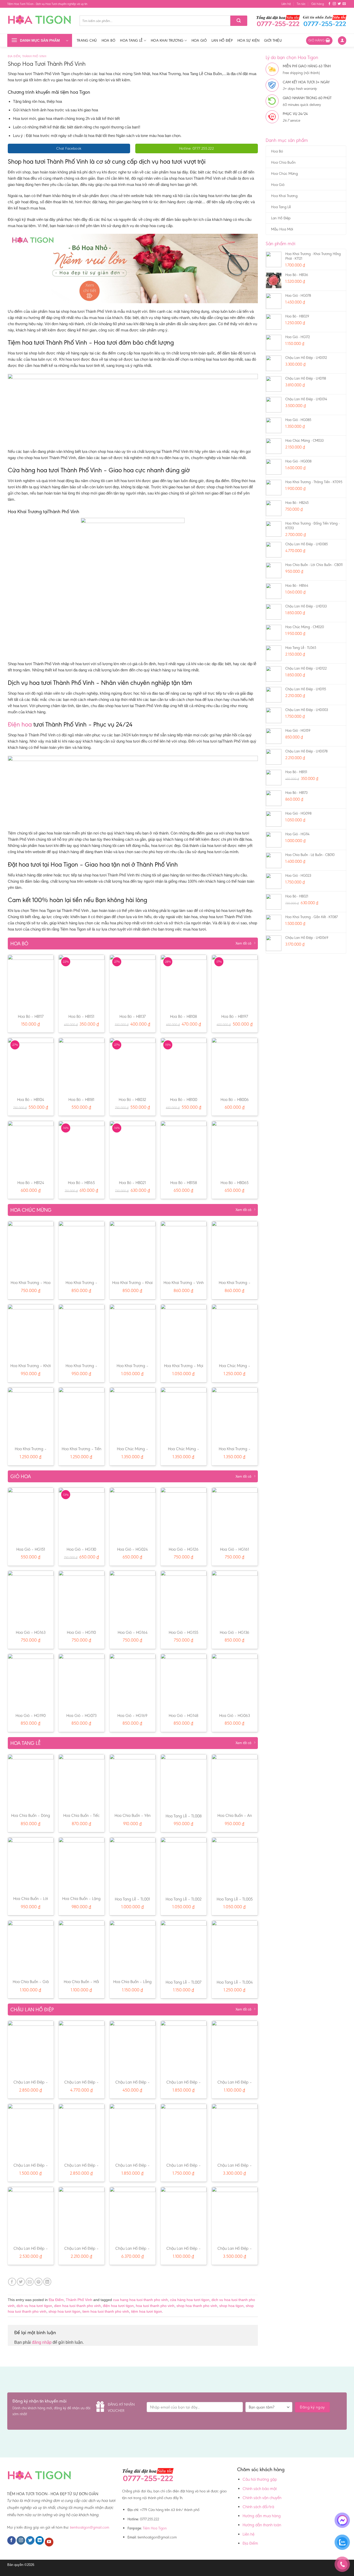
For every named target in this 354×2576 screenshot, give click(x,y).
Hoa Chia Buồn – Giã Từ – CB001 (31, 1984)
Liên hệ (286, 4)
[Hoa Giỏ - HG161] (235, 1515)
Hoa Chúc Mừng (284, 173)
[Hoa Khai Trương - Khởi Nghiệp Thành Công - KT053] (31, 1332)
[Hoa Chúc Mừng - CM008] (235, 1332)
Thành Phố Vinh (34, 56)
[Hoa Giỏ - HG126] (184, 1515)
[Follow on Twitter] (339, 4)
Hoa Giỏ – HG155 (183, 1632)
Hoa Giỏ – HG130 (81, 1549)
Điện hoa (20, 724)
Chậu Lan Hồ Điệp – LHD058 (235, 2251)
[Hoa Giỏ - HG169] (133, 1681)
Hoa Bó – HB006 (235, 1100)
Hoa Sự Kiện (248, 40)
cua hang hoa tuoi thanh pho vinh (140, 2300)
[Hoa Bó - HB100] (184, 1065)
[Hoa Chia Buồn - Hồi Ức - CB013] (82, 1948)
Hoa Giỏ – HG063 (235, 1715)
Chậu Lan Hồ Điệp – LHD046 (235, 2085)
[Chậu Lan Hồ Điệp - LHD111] (133, 2131)
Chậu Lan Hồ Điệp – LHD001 (133, 2085)
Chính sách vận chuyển (262, 2498)
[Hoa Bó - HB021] (133, 1148)
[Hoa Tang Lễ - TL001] (133, 1865)
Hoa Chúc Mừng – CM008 (235, 1368)
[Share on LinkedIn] (47, 2282)
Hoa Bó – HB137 (133, 1016)
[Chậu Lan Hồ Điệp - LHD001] (133, 2048)
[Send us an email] (344, 4)
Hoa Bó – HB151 (81, 1016)
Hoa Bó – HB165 (81, 1183)
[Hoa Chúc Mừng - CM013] (184, 1415)
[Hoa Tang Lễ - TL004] (235, 1948)
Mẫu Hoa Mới (282, 229)
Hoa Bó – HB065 (235, 1183)
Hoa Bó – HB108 (183, 1016)
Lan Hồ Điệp (222, 40)
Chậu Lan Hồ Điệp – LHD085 (82, 2085)
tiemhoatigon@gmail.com (90, 2527)
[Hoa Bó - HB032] (133, 1065)
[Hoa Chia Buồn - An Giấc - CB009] (235, 1782)
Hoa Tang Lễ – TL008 (184, 1816)
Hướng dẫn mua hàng (262, 2516)
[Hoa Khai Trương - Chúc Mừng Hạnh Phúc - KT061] (82, 1332)
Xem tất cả (243, 943)
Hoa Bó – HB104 (31, 1100)
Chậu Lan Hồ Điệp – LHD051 (31, 2085)
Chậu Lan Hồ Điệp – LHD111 (133, 2168)
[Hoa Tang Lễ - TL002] (184, 1865)
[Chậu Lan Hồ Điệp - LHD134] (31, 2214)
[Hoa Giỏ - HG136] (235, 1598)
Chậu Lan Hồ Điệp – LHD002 (184, 2168)
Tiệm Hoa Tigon (155, 2528)
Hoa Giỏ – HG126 (184, 1549)
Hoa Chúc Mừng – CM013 (184, 1452)
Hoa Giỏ (199, 40)
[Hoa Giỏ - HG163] (31, 1598)
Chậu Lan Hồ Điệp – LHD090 (133, 2251)
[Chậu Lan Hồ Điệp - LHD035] (31, 2131)
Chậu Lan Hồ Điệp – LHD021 (235, 2168)
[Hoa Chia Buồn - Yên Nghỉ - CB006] (133, 1782)
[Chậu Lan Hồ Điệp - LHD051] (31, 2048)
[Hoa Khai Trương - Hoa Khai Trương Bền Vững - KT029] (31, 1249)
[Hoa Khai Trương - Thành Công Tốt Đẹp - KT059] (235, 1415)
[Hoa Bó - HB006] (235, 1065)
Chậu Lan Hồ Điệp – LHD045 (82, 2251)
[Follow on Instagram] (334, 4)
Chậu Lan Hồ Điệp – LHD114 (184, 2251)
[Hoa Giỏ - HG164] (133, 1598)
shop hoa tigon (231, 2306)
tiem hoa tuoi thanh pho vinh (106, 2311)
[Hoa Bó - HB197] (235, 982)
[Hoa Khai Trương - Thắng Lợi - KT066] (235, 1249)
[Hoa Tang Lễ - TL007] (184, 1948)
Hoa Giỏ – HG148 (183, 1715)
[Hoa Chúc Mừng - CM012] (133, 1415)
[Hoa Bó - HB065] (235, 1148)
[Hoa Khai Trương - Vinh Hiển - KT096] (184, 1249)
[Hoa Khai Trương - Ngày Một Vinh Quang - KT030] (133, 1332)
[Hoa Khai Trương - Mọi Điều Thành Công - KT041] (184, 1332)
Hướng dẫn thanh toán (262, 2525)
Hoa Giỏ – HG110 (81, 1632)
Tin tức (301, 4)
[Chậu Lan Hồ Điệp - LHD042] (184, 2048)
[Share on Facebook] (12, 2282)
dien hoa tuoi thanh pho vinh (77, 2306)
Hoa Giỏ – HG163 (31, 1632)
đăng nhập (42, 2342)
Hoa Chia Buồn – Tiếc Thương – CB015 (81, 1818)
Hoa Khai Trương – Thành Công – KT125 (81, 1285)
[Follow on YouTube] (49, 2542)
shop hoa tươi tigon (64, 2311)
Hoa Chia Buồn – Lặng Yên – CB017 (81, 1901)
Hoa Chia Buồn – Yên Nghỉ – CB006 (133, 1818)
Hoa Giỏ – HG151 (31, 1549)
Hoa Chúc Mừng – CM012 (133, 1452)
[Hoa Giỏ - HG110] (82, 1598)
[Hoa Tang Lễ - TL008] (184, 1782)
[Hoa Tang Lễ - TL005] (235, 1865)
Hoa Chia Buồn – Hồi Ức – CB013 (81, 1984)
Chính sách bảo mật (260, 2489)
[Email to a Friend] (30, 2282)
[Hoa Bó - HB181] (82, 1065)
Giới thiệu (273, 40)
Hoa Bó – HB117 (31, 1016)
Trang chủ (87, 40)
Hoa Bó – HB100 (184, 1100)
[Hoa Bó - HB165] (82, 1148)
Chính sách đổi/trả (258, 2507)
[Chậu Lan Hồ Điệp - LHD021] (235, 2131)
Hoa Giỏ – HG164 (133, 1632)
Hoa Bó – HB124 (31, 1183)
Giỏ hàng (318, 4)
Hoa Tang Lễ (131, 40)
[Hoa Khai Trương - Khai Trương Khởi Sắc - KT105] (133, 1249)
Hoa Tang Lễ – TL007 (183, 1982)
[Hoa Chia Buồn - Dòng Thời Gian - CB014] (31, 1782)
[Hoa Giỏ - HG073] (82, 1681)
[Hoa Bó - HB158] (184, 1148)
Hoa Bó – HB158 (184, 1183)
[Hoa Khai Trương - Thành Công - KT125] (82, 1249)
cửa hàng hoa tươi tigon (190, 2300)
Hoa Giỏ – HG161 (235, 1549)
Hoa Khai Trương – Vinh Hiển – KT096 (184, 1285)
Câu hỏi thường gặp (260, 2479)
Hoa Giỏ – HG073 (81, 1715)
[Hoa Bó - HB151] (82, 982)
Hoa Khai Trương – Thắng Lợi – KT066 (235, 1285)
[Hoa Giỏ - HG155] (184, 1598)
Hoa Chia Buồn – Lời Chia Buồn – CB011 (31, 1901)
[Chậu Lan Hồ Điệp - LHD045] (82, 2214)
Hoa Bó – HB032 (132, 1100)
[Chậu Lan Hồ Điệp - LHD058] (235, 2214)
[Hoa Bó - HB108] (184, 982)
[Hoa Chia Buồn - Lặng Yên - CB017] (82, 1865)
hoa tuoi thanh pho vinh (155, 2306)
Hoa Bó (109, 40)
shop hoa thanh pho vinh (197, 2306)
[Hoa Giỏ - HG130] (82, 1515)
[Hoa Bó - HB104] (31, 1065)
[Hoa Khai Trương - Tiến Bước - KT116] (82, 1415)
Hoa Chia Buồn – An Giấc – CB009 (235, 1818)
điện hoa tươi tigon (118, 2306)
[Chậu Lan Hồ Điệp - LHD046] (235, 2048)
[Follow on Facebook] (329, 4)
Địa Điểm (14, 56)
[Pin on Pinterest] (38, 2282)
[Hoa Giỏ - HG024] (133, 1515)
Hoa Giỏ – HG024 (132, 1549)
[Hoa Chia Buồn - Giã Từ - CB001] (31, 1948)
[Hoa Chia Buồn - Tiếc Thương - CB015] (82, 1782)
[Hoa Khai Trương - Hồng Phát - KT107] (31, 1415)
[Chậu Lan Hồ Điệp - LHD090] (133, 2214)
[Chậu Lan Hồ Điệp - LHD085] (82, 2048)
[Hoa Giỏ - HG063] (235, 1681)
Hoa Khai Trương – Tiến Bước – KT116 (82, 1452)
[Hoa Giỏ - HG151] (31, 1515)
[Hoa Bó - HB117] (31, 982)
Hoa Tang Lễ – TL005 (235, 1899)
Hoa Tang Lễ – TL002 (184, 1899)
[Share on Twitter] (21, 2282)
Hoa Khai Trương (167, 40)
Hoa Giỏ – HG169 (132, 1715)
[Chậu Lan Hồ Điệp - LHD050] (82, 2131)
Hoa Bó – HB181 (81, 1100)
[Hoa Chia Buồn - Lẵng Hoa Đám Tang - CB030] (133, 1948)
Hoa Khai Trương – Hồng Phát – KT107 (31, 1452)
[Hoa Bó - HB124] (31, 1148)
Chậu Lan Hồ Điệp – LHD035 (31, 2168)
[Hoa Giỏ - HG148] (184, 1681)
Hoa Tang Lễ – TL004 (235, 1982)
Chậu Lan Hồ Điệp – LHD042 (184, 2085)
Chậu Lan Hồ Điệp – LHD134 (31, 2251)
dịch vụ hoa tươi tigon (34, 2306)
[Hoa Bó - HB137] (133, 982)
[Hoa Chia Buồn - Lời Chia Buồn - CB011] (31, 1865)
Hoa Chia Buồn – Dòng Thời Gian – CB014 (31, 1818)
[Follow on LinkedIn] (40, 2541)
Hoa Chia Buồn (283, 162)
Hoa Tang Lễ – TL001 (132, 1899)
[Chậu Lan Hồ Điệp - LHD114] (184, 2214)
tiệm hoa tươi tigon (147, 2311)
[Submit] (239, 21)
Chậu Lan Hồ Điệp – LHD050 (82, 2168)
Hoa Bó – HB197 (235, 1016)
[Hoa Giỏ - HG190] (31, 1681)
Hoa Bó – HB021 (132, 1183)
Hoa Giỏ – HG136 (235, 1632)
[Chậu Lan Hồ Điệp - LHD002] (184, 2131)
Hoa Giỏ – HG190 (31, 1715)
